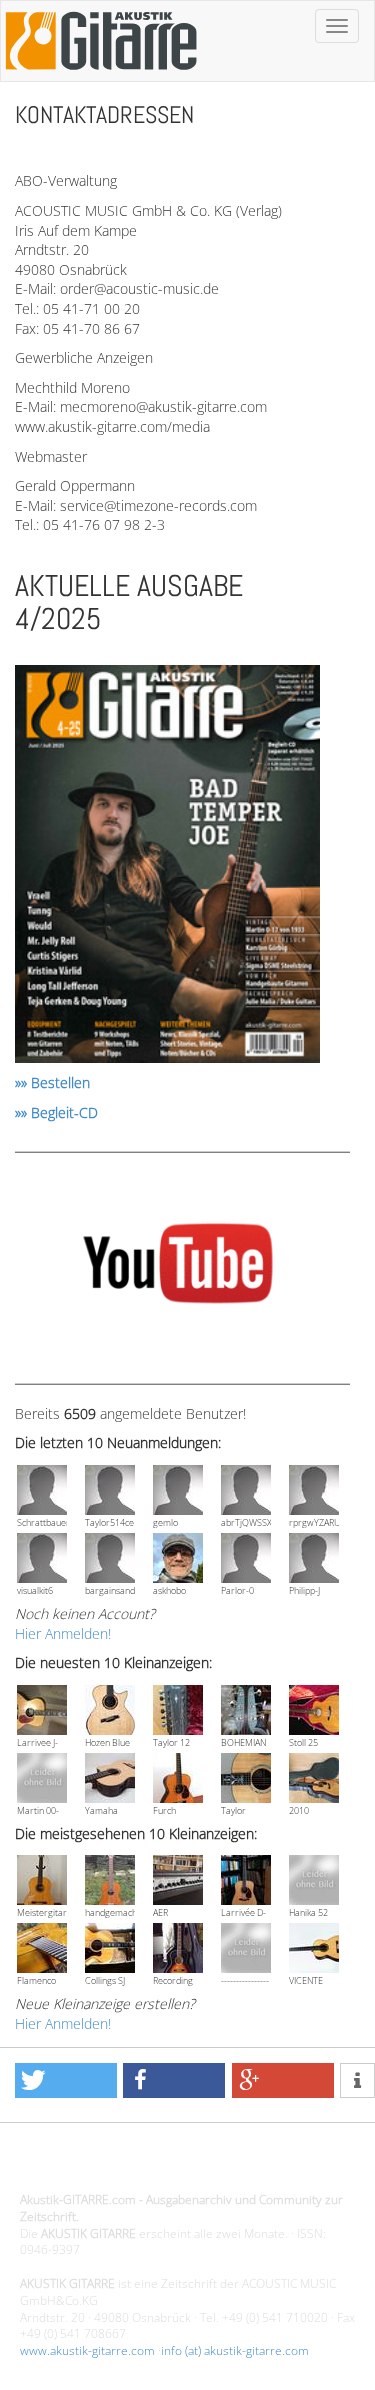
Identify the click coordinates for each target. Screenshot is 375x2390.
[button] (66, 2080)
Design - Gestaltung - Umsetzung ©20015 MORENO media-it (184, 2165)
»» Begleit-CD (56, 1112)
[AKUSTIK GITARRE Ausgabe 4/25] (167, 867)
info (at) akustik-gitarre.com (235, 2350)
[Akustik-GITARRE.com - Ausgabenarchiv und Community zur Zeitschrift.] (101, 75)
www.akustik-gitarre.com (87, 2350)
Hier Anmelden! (63, 1633)
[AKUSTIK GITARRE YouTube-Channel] (177, 1266)
